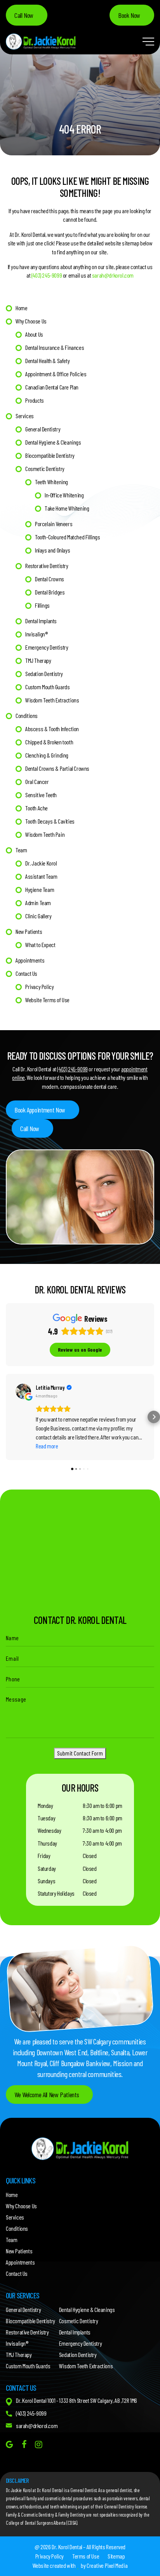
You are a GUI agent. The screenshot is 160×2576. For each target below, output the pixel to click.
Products (35, 400)
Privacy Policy (39, 986)
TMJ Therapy (38, 660)
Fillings (42, 605)
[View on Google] (23, 1391)
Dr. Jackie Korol (41, 863)
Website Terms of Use (47, 1000)
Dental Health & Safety (47, 361)
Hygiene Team (40, 889)
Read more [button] (47, 1446)
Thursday (47, 1843)
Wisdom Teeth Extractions (52, 700)
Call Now (24, 15)
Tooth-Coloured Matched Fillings (68, 537)
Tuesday (46, 1818)
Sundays (46, 1881)
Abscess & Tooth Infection (52, 729)
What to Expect (40, 945)
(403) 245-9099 (47, 275)
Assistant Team (41, 876)
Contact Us (26, 973)
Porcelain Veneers (54, 524)
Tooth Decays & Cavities (50, 821)
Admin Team (38, 903)
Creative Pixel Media (107, 2565)
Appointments (30, 960)
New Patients (29, 931)
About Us (34, 334)
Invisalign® (37, 634)
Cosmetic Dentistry (45, 468)
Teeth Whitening (51, 482)
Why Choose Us (31, 321)
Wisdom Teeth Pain (45, 834)
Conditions (27, 715)
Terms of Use (86, 2556)
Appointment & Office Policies (56, 374)
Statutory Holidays (56, 1893)
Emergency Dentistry (47, 647)
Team (21, 850)
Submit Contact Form (80, 1753)
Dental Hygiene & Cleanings (53, 442)
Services (25, 416)
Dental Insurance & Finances (55, 347)
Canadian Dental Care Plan (52, 387)
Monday (45, 1805)
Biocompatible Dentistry (50, 455)
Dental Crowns (50, 579)
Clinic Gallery (38, 916)
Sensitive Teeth (41, 795)
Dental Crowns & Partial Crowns (57, 768)
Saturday (47, 1868)
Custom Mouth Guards (47, 687)
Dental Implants (41, 621)
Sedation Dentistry (44, 674)
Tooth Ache (37, 808)
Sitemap (116, 2556)
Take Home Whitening (67, 508)
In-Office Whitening (64, 495)
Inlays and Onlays (52, 550)
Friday (44, 1856)
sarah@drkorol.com (113, 275)
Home (21, 308)
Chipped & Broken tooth (49, 742)
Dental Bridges (50, 592)
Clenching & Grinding (47, 755)
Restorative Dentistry (47, 566)
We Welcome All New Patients (47, 2095)
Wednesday (49, 1830)
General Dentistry (43, 429)
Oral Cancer (37, 781)
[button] (6, 1417)
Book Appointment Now (40, 1110)
